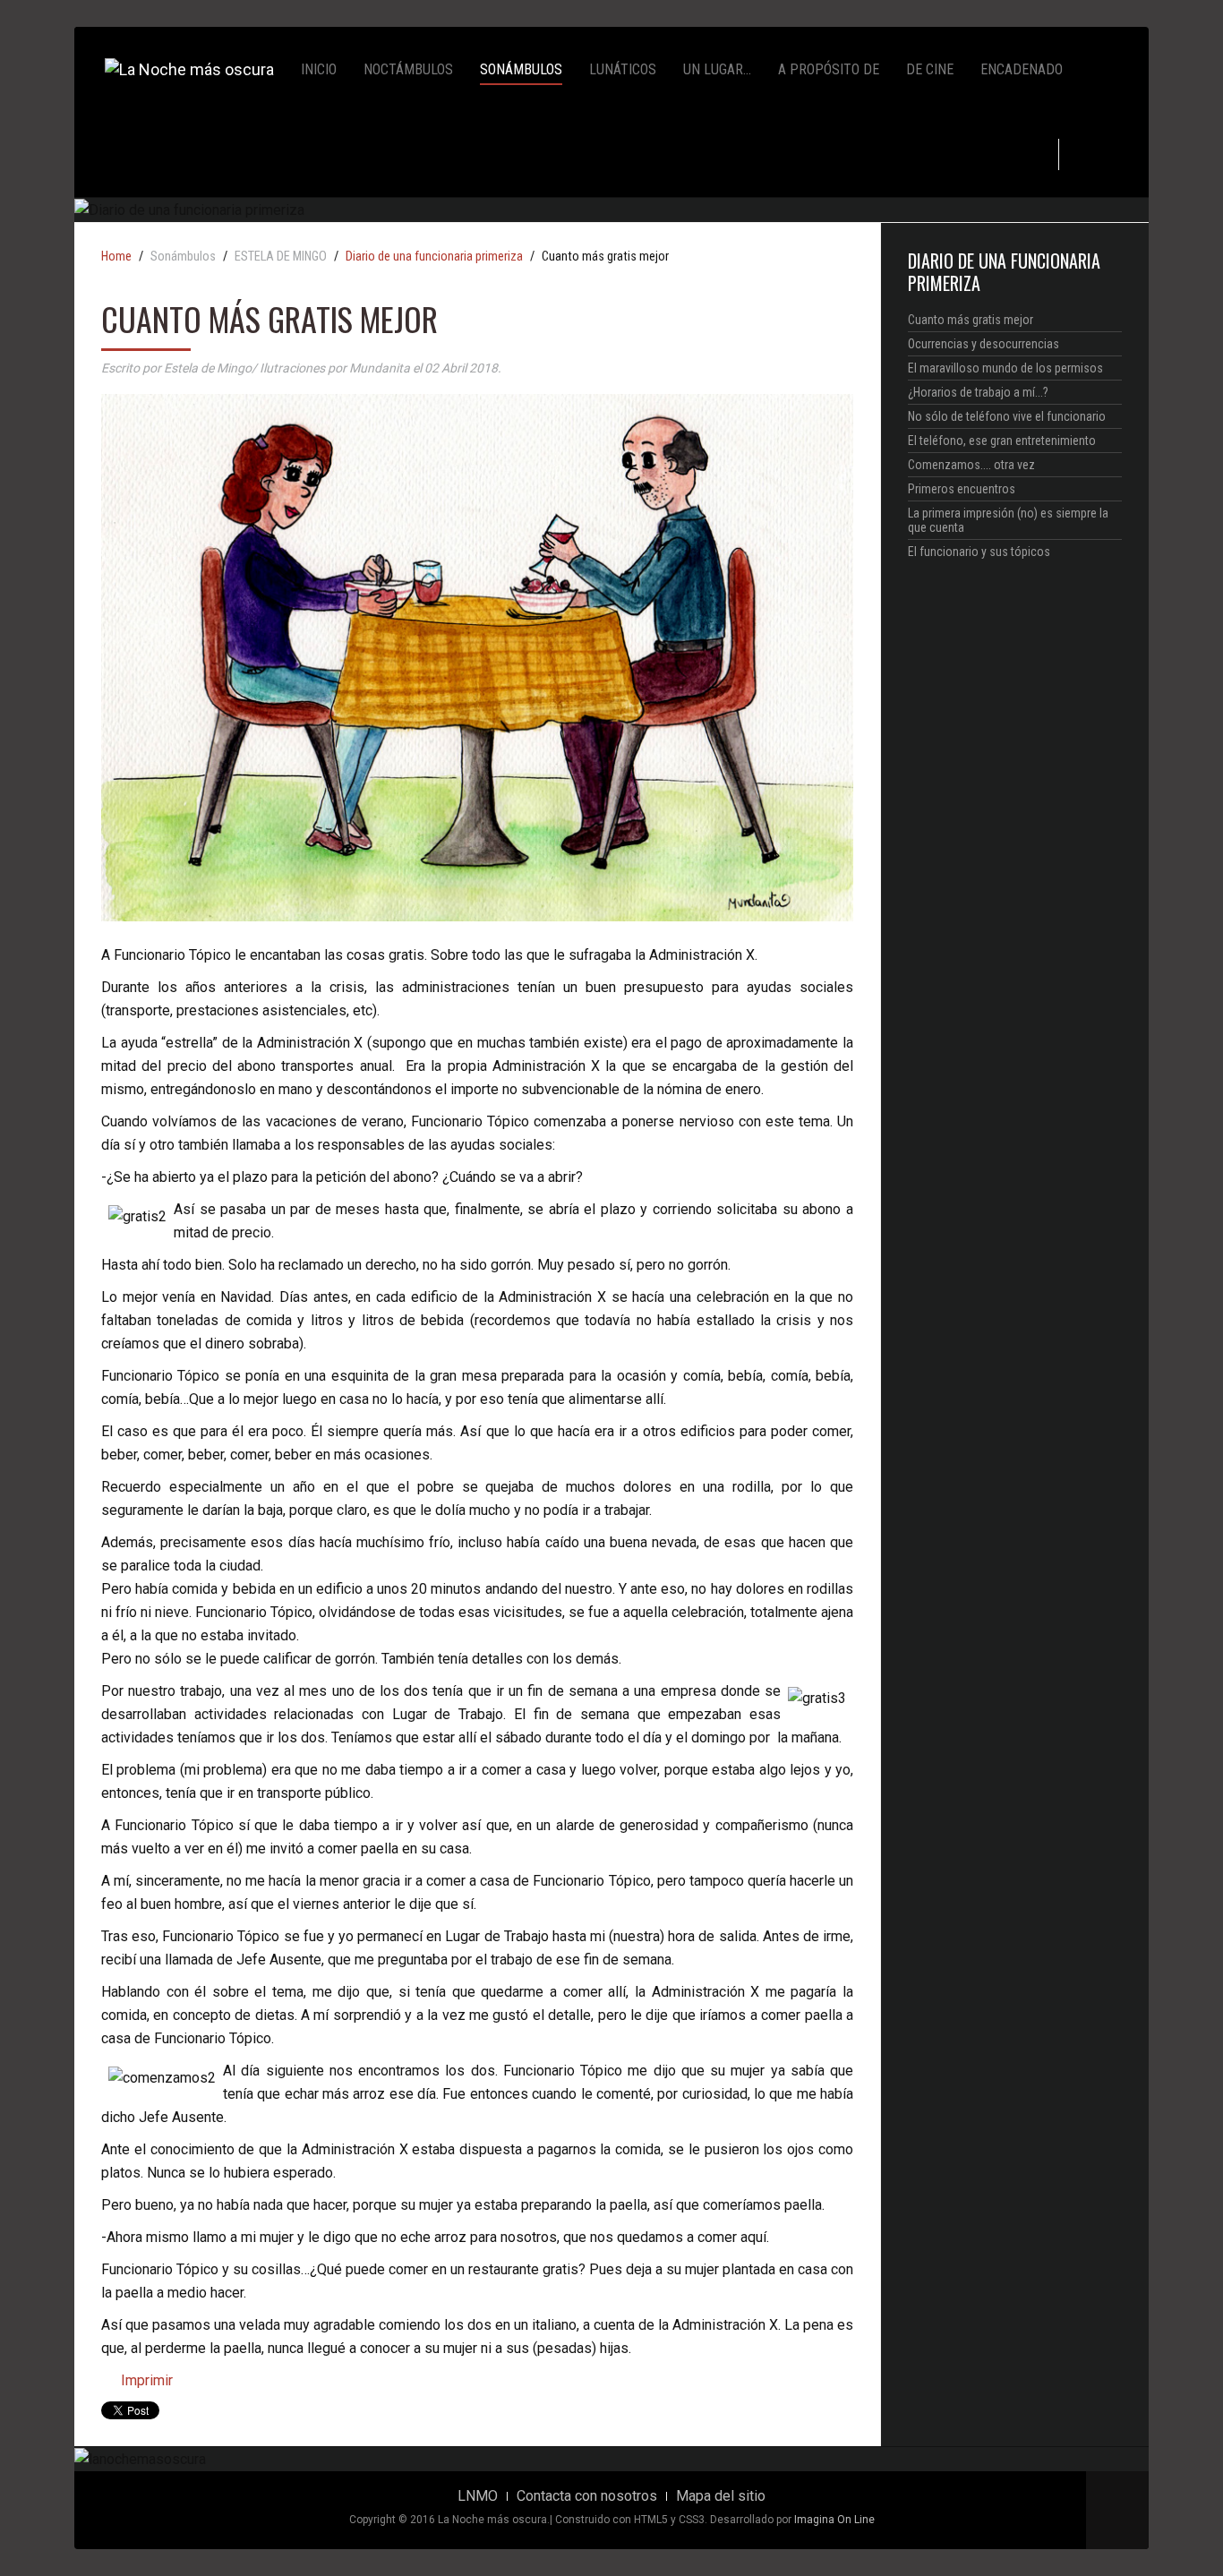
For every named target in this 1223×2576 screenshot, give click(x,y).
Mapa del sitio (721, 2496)
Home (116, 257)
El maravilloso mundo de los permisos (1005, 368)
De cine (930, 69)
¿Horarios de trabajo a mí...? (978, 392)
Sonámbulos (521, 69)
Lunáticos (623, 69)
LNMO (478, 2496)
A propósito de (829, 69)
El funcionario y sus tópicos (979, 552)
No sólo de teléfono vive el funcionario (1007, 416)
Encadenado (1022, 69)
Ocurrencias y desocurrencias (984, 344)
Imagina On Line (834, 2520)
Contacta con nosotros (587, 2496)
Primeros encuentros (962, 489)
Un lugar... (717, 69)
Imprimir (145, 2380)
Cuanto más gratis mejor (971, 320)
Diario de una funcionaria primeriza (434, 257)
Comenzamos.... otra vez (971, 465)
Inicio (319, 69)
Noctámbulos (408, 69)
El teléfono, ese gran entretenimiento (1002, 441)
